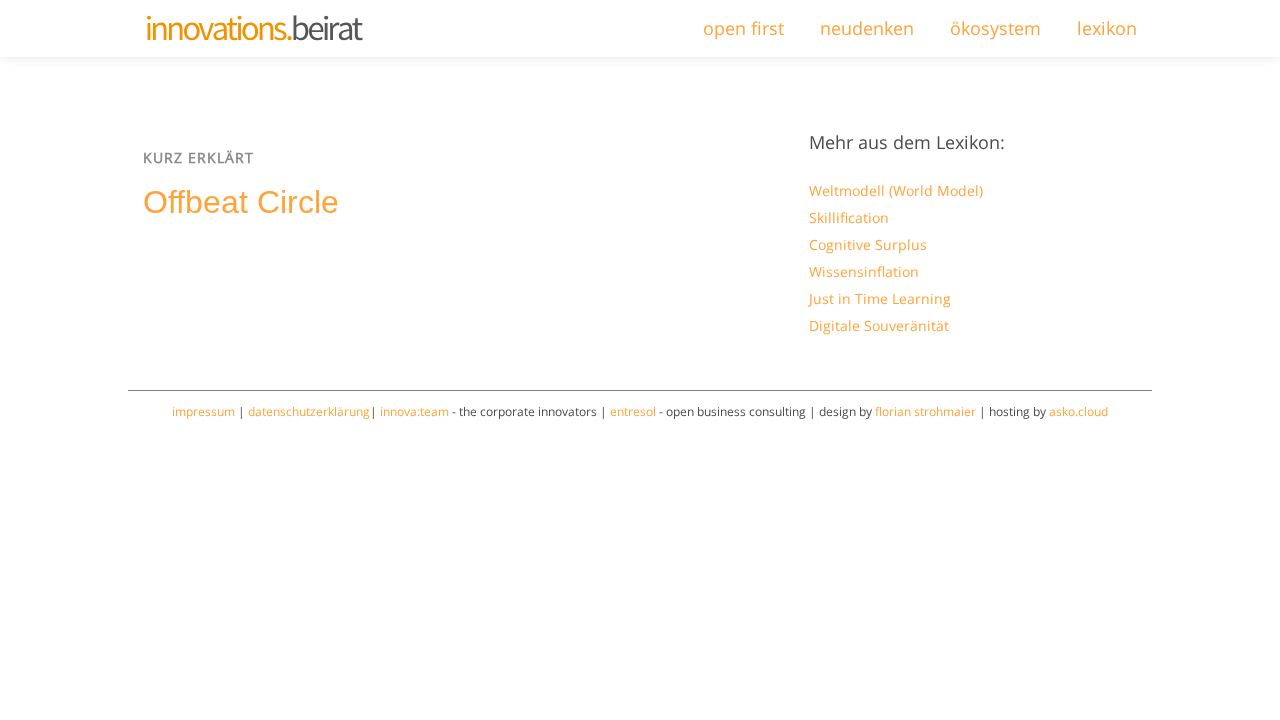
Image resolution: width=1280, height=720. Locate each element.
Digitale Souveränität (879, 325)
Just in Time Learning (880, 298)
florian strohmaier (925, 411)
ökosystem (995, 28)
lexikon (1107, 28)
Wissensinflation (864, 271)
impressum (203, 411)
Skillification (849, 217)
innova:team (414, 411)
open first (743, 28)
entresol (633, 411)
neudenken (867, 28)
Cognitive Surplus (868, 244)
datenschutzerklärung (309, 411)
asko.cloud (1078, 411)
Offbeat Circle (241, 202)
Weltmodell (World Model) (896, 190)
